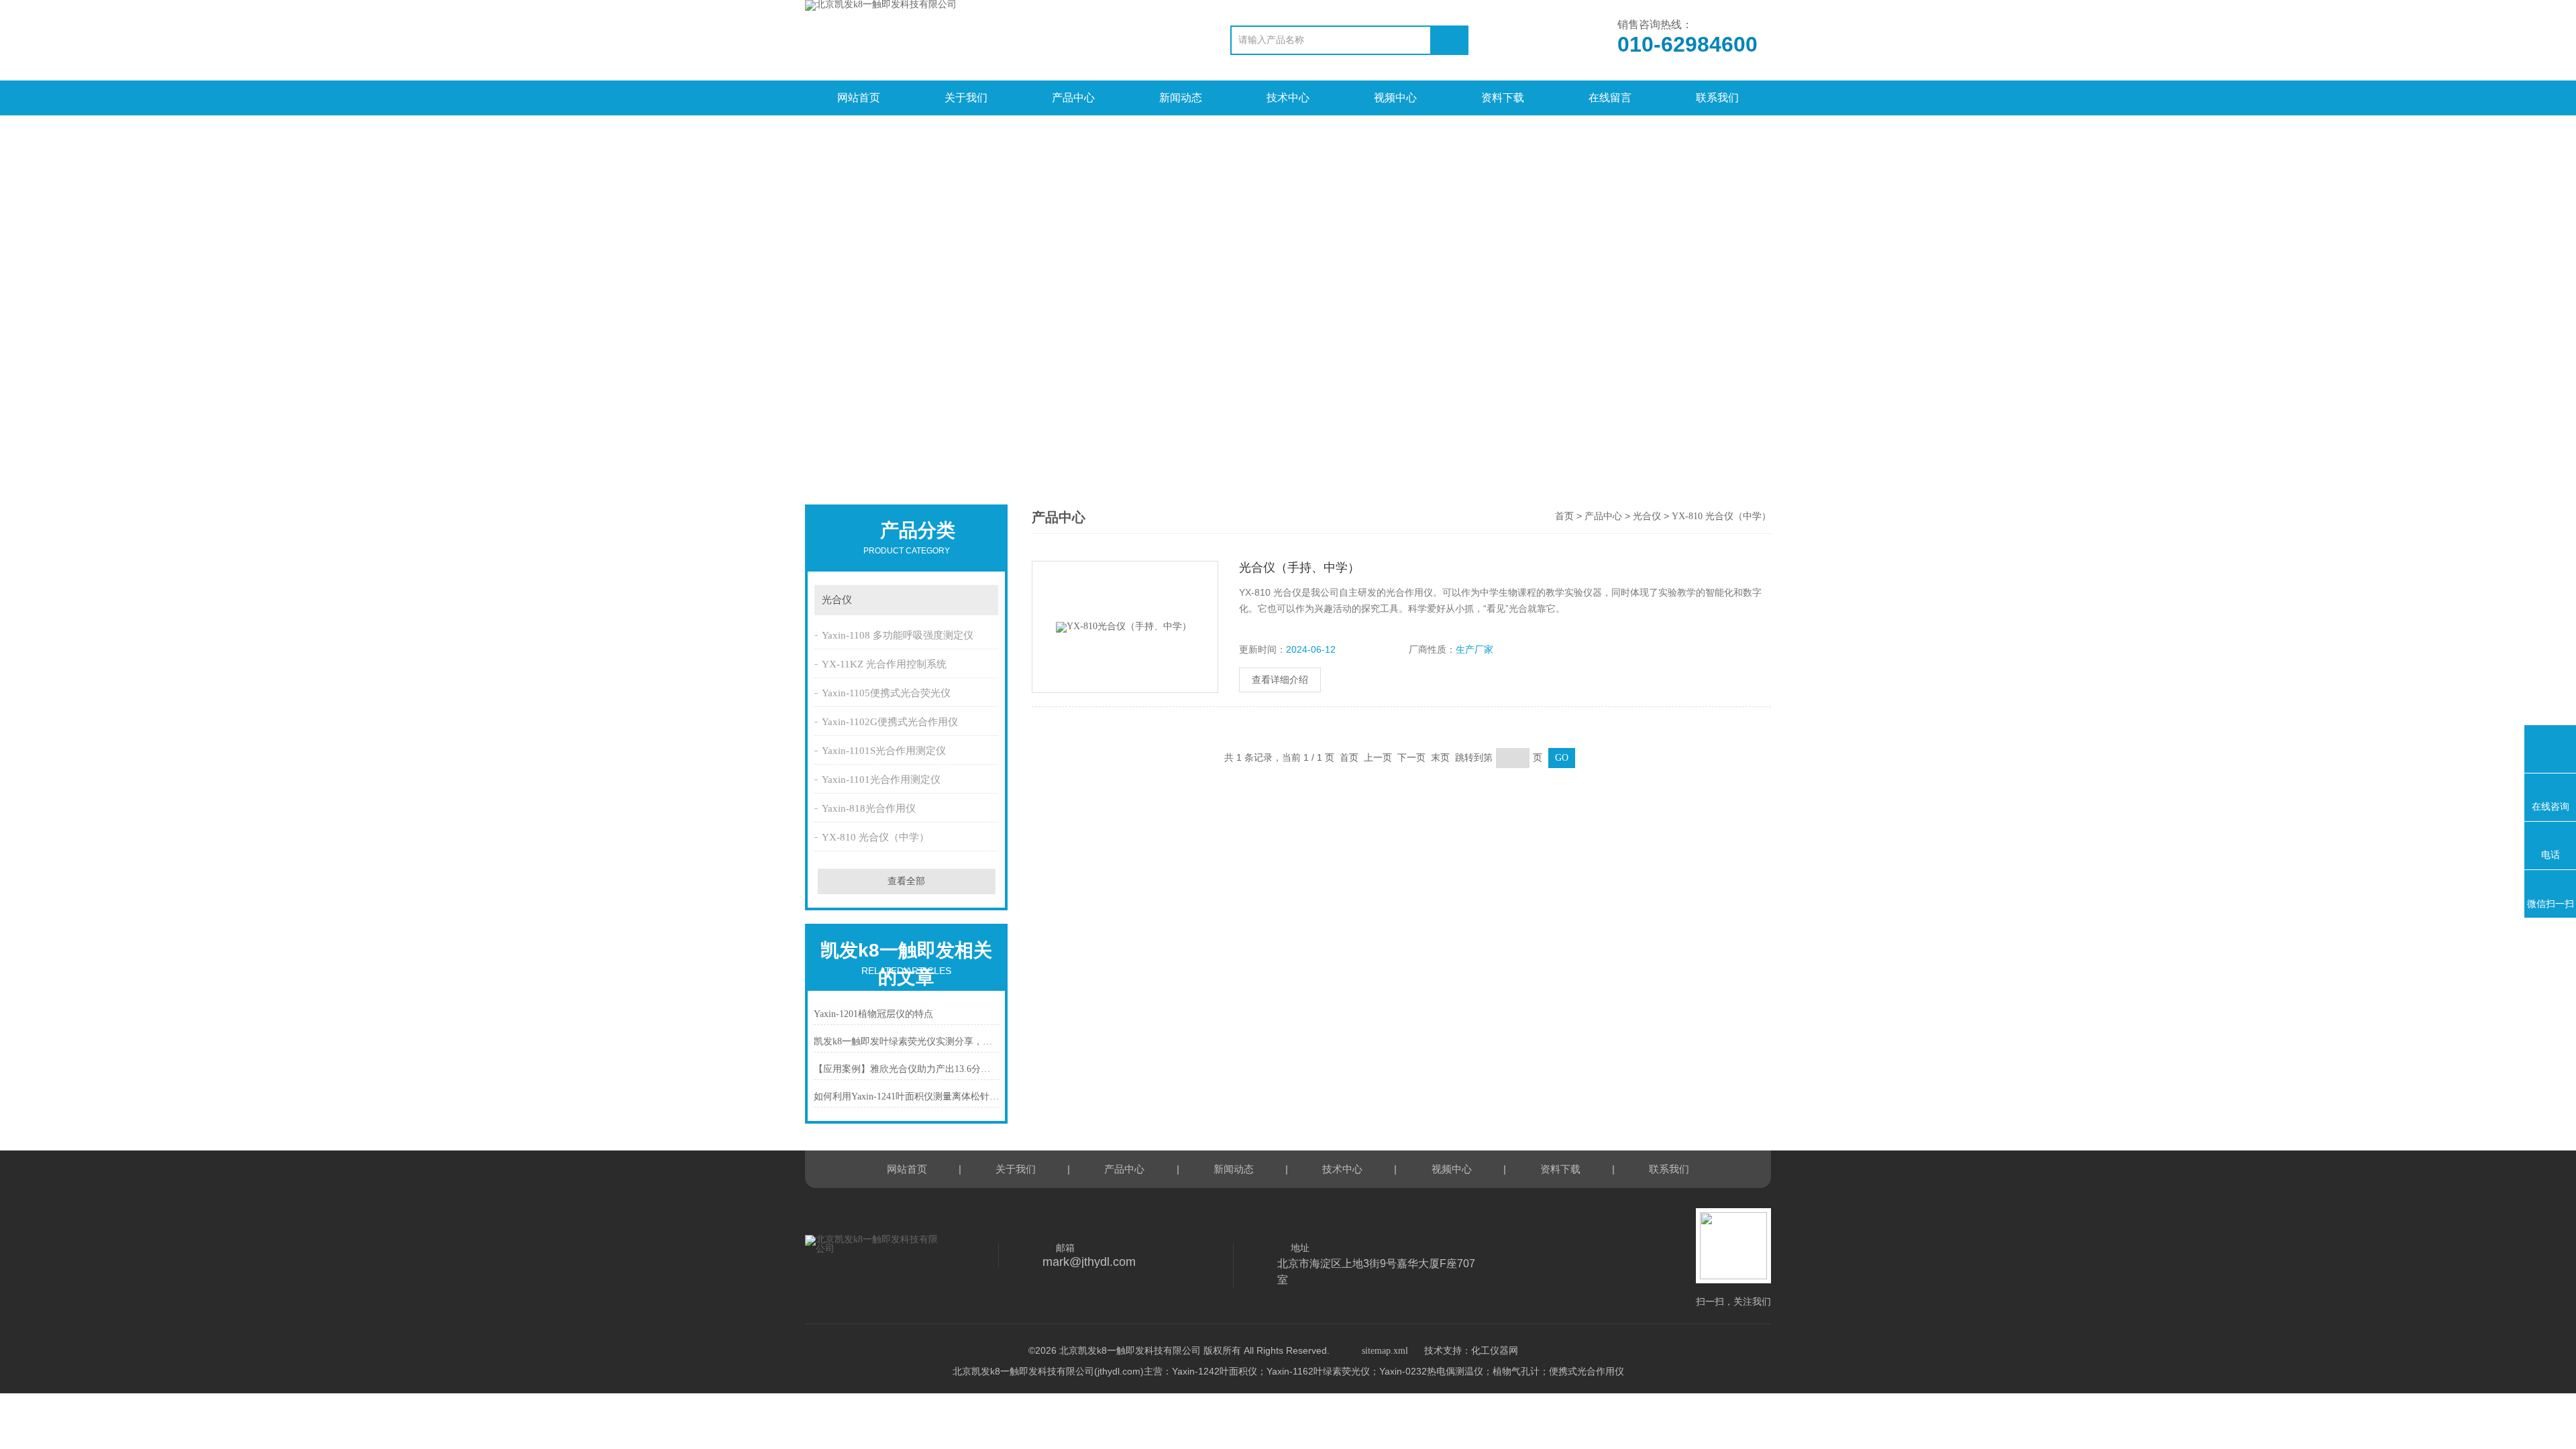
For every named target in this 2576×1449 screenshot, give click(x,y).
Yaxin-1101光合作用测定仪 (881, 780)
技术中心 (1288, 98)
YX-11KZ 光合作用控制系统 (884, 664)
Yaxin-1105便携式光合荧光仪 (886, 693)
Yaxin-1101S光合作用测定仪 (884, 751)
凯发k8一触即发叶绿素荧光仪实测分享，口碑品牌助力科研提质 (907, 1041)
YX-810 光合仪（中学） (875, 837)
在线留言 (1610, 98)
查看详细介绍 (1280, 680)
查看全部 (906, 881)
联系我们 (1717, 98)
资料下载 (1503, 98)
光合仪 (837, 600)
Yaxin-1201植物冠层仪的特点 (873, 1014)
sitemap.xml (1385, 1351)
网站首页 (859, 98)
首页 (1564, 516)
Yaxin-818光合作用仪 (869, 808)
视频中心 (1395, 98)
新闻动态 (1181, 98)
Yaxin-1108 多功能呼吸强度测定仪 (898, 635)
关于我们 (966, 98)
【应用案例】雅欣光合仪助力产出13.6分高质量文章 (907, 1069)
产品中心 (1073, 98)
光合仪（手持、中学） (1299, 568)
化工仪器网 (1495, 1351)
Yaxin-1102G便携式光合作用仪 (890, 722)
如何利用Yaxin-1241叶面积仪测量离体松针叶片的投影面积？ (907, 1096)
